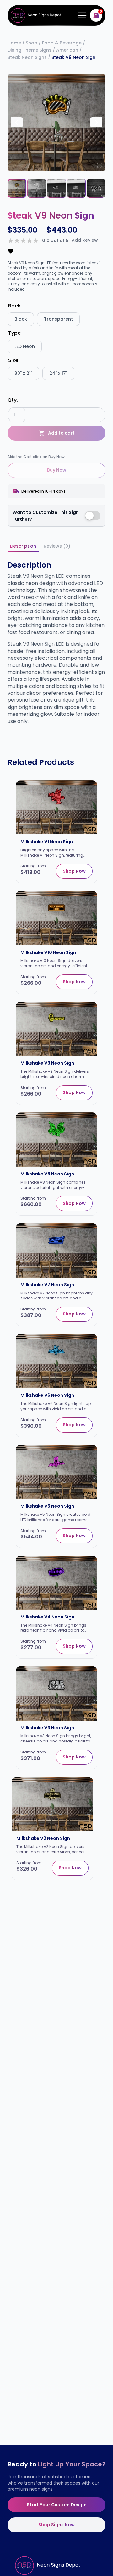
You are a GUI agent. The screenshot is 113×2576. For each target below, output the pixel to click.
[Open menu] (81, 15)
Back (14, 306)
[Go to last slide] (17, 122)
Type (14, 333)
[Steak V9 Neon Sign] (56, 122)
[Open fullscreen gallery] (99, 165)
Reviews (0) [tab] (57, 546)
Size (13, 360)
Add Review (85, 240)
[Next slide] (96, 122)
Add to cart (61, 433)
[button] (17, 188)
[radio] (21, 319)
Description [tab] (23, 546)
